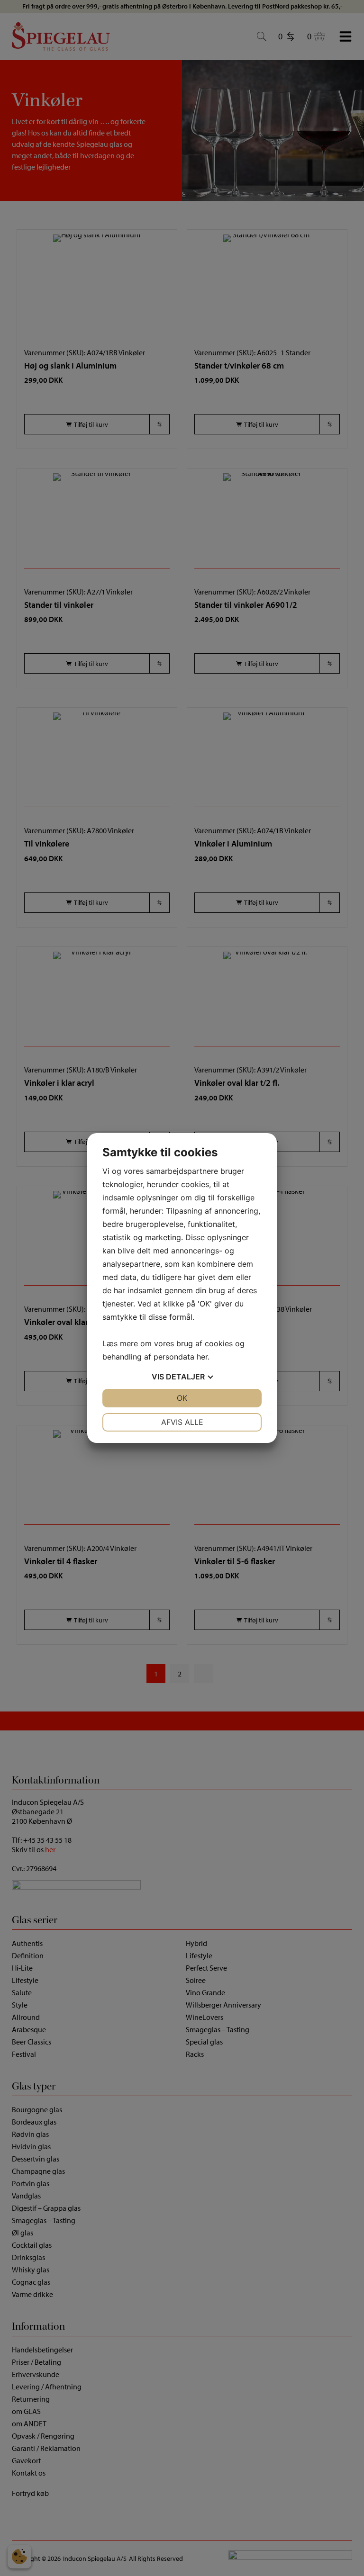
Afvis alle (182, 1422)
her (202, 1357)
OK (182, 1398)
